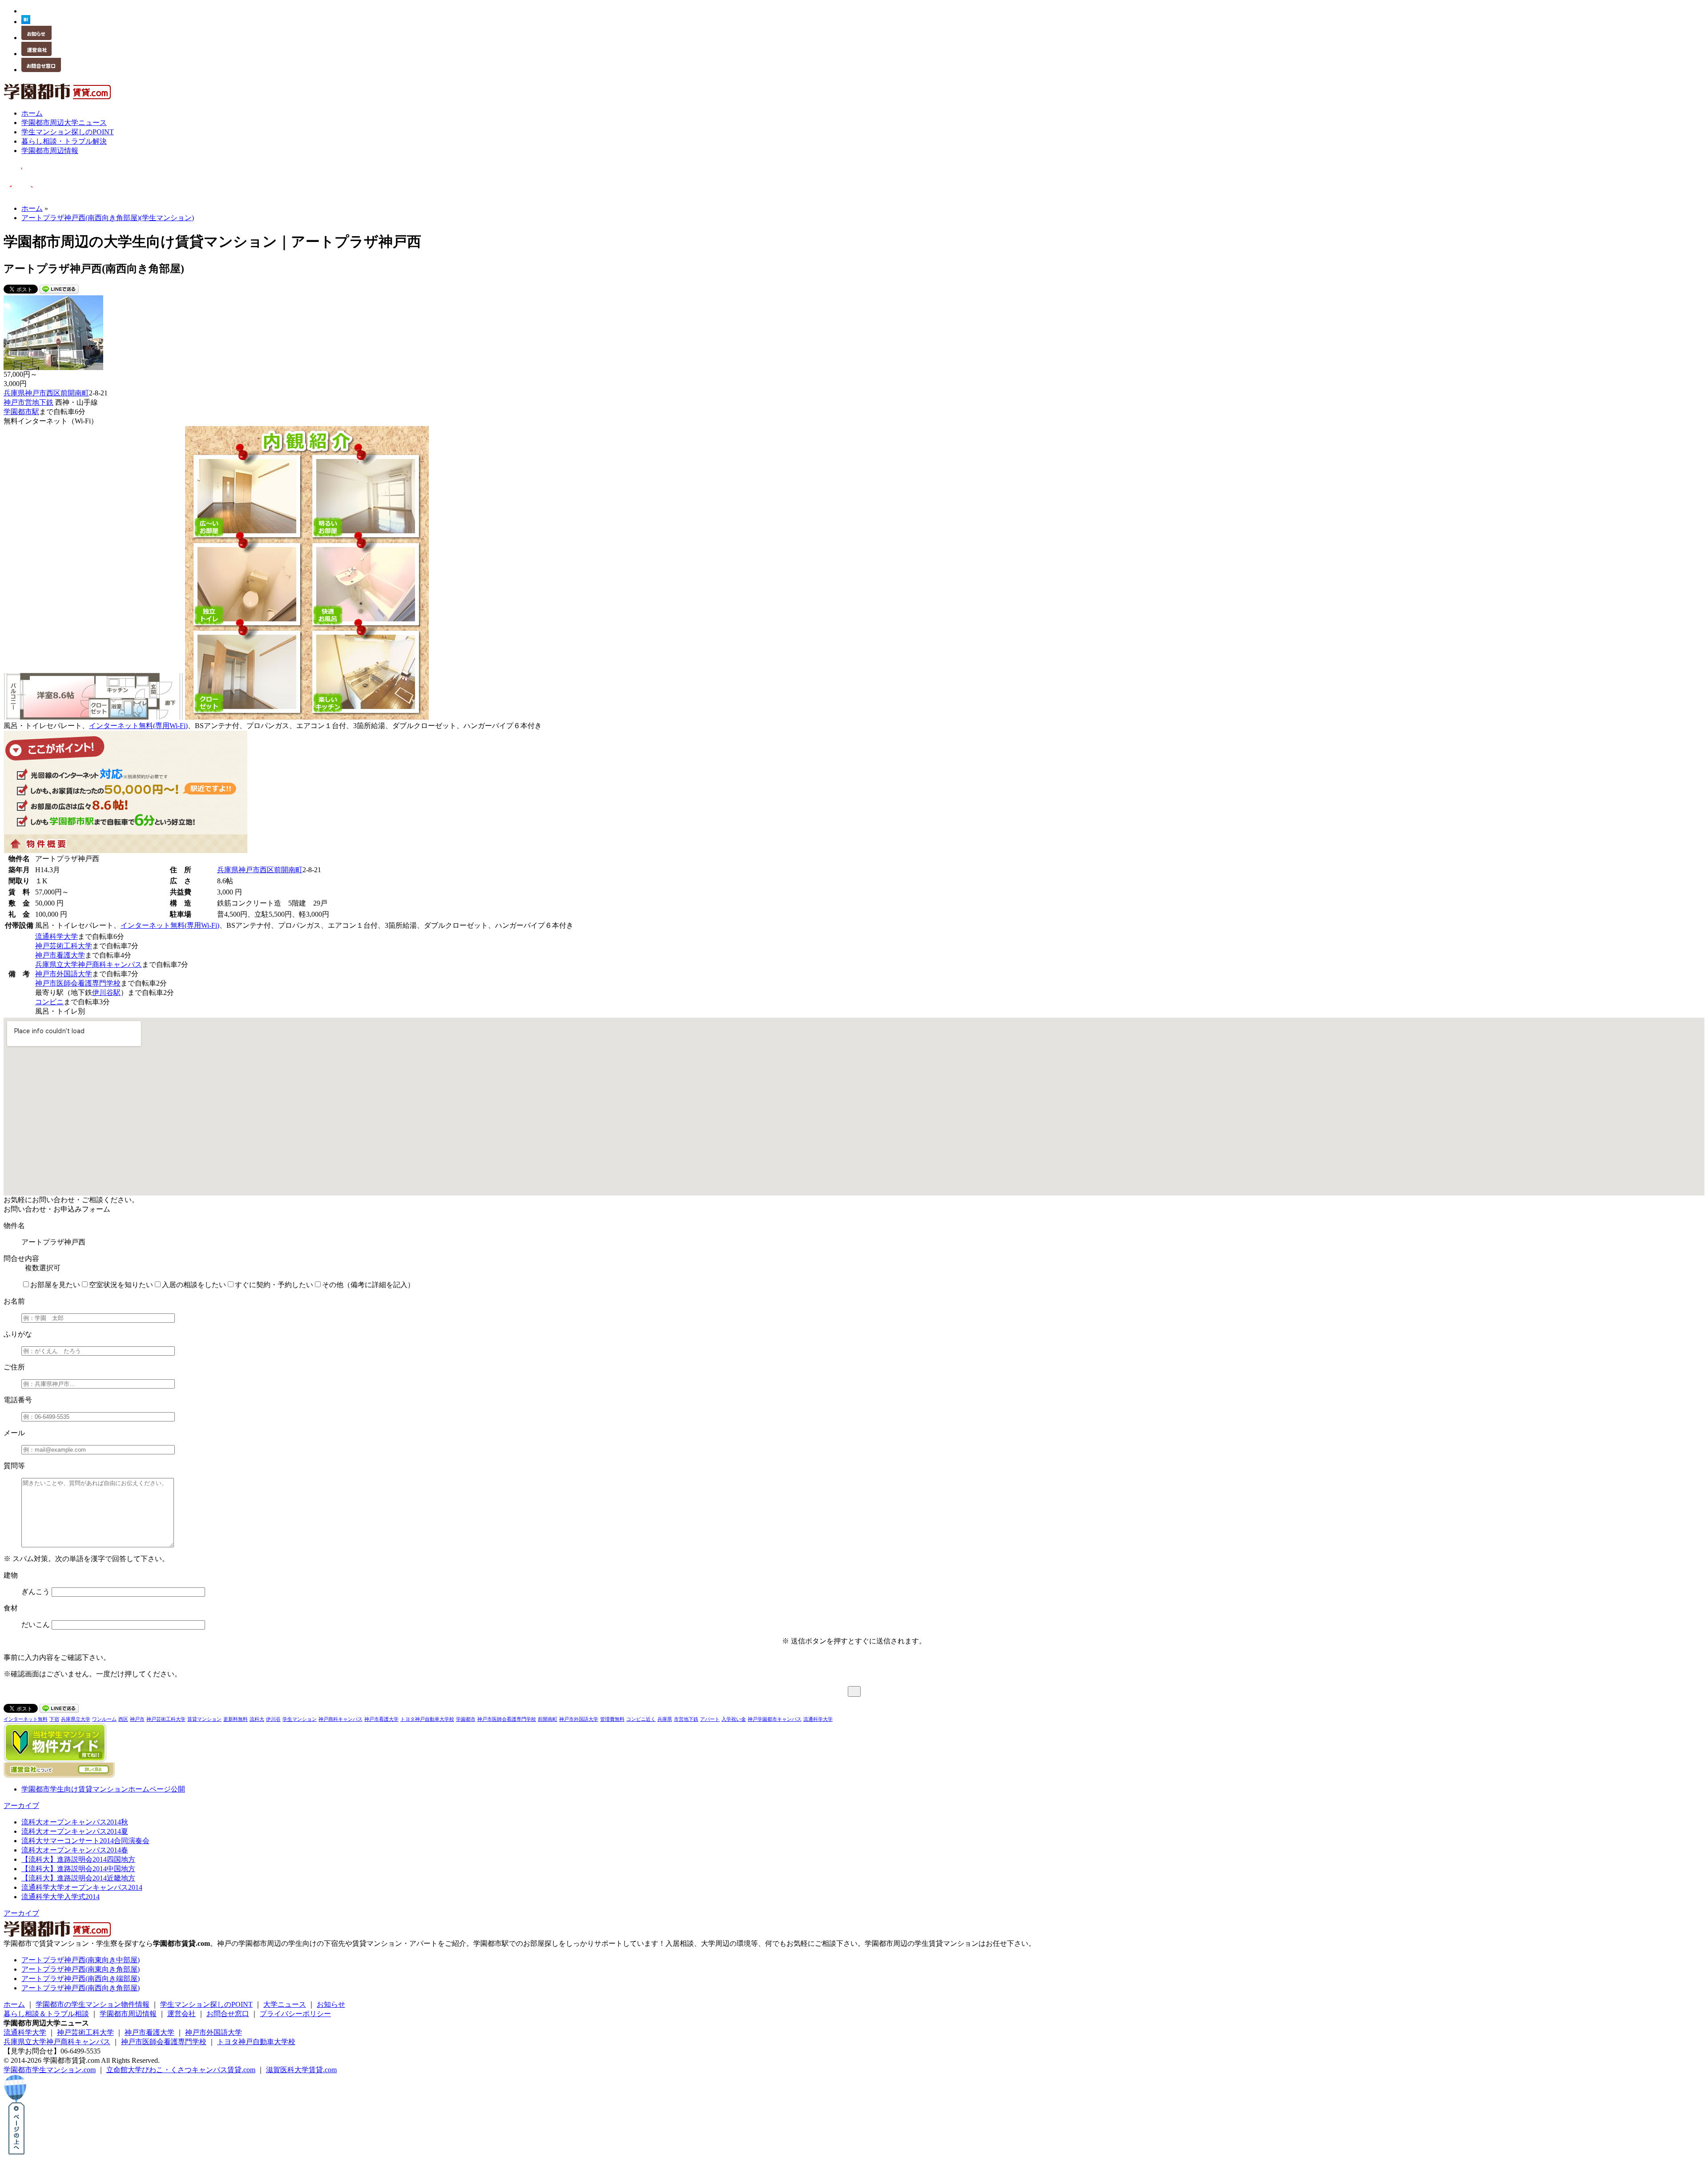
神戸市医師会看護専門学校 (78, 983)
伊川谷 (273, 1719)
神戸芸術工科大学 (64, 946)
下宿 (54, 1719)
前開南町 (75, 393)
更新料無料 (236, 1719)
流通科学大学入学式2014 (60, 1897)
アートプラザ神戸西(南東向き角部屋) (81, 1969)
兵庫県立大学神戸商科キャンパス (89, 964)
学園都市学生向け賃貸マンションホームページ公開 (103, 1789)
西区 (53, 393)
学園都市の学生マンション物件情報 (93, 2004)
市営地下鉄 (686, 1719)
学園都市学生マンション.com (50, 2070)
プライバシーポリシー (295, 2014)
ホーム (14, 2004)
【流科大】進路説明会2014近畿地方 (78, 1878)
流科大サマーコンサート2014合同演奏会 (85, 1841)
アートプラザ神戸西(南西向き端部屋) (81, 1979)
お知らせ (331, 2004)
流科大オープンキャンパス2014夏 (75, 1831)
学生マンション (300, 1719)
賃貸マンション (204, 1719)
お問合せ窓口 (228, 2014)
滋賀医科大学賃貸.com (301, 2070)
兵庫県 (14, 393)
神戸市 (36, 393)
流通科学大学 (56, 936)
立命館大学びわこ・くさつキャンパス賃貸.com (181, 2070)
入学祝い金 (734, 1719)
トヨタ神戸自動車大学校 (427, 1719)
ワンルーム (104, 1719)
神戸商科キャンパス (340, 1719)
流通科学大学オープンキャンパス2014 (82, 1887)
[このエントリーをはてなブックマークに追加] (26, 22)
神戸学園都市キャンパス (775, 1719)
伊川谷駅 (106, 992)
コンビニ (49, 1002)
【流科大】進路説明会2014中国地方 (78, 1869)
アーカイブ (21, 1806)
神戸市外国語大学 (64, 974)
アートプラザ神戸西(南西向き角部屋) (81, 1988)
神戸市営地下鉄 (28, 402)
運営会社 (181, 2014)
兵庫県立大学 (76, 1719)
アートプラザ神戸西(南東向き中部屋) (81, 1960)
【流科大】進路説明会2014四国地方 (78, 1859)
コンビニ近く (641, 1719)
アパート (710, 1719)
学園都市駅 (21, 412)
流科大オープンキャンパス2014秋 (75, 1822)
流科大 (257, 1719)
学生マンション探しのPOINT (206, 2004)
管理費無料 (612, 1719)
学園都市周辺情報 (128, 2014)
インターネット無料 (26, 1719)
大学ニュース (285, 2004)
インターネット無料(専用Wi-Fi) (138, 726)
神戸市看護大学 (60, 955)
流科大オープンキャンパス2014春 (75, 1850)
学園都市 (466, 1719)
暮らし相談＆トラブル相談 (46, 2014)
